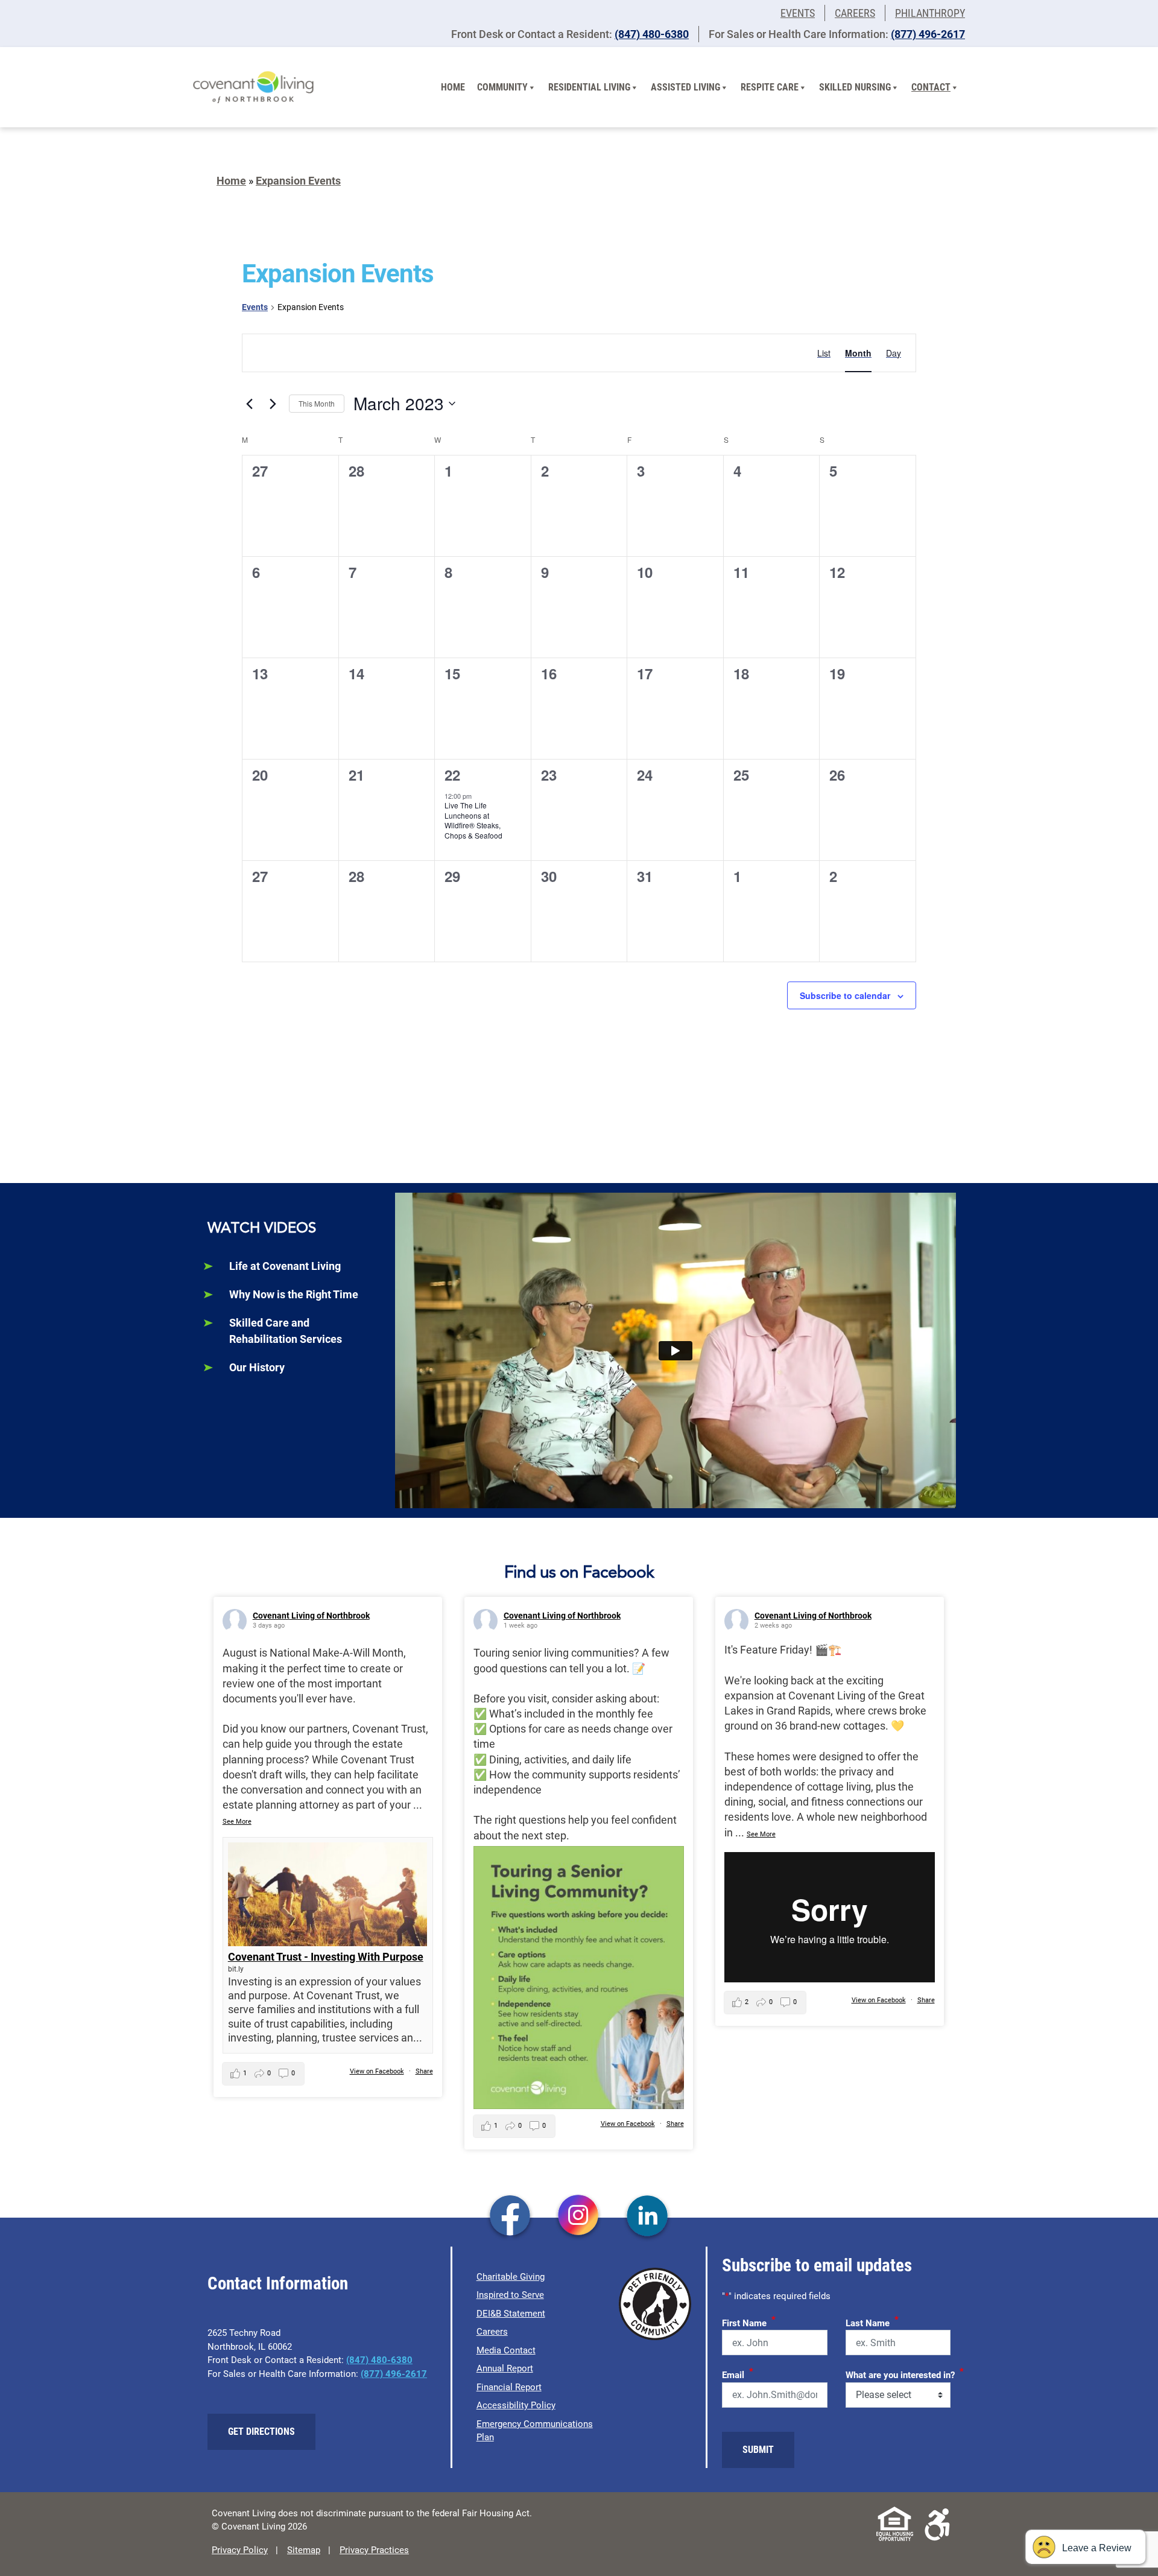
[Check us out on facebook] (510, 2217)
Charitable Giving (511, 2277)
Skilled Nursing (855, 87)
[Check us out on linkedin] (647, 2217)
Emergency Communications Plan (535, 2431)
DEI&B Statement (511, 2314)
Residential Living (589, 87)
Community (502, 87)
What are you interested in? (905, 2373)
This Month (317, 403)
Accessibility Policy (516, 2405)
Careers (855, 13)
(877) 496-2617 (928, 34)
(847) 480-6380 (652, 34)
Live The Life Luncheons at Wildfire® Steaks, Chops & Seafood (473, 820)
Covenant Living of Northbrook (311, 1616)
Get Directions (261, 2432)
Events (798, 13)
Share (424, 2071)
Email (738, 2373)
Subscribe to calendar (845, 995)
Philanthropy (930, 13)
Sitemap (304, 2550)
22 (452, 775)
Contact (931, 87)
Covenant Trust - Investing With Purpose (326, 1957)
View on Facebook (377, 2071)
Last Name (872, 2321)
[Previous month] (249, 404)
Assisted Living (685, 87)
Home (453, 87)
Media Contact (506, 2350)
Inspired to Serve (510, 2295)
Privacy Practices (374, 2550)
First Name (749, 2321)
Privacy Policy (240, 2550)
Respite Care (770, 87)
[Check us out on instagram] (579, 2217)
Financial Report (509, 2387)
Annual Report (505, 2368)
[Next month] (273, 404)
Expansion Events (298, 181)
